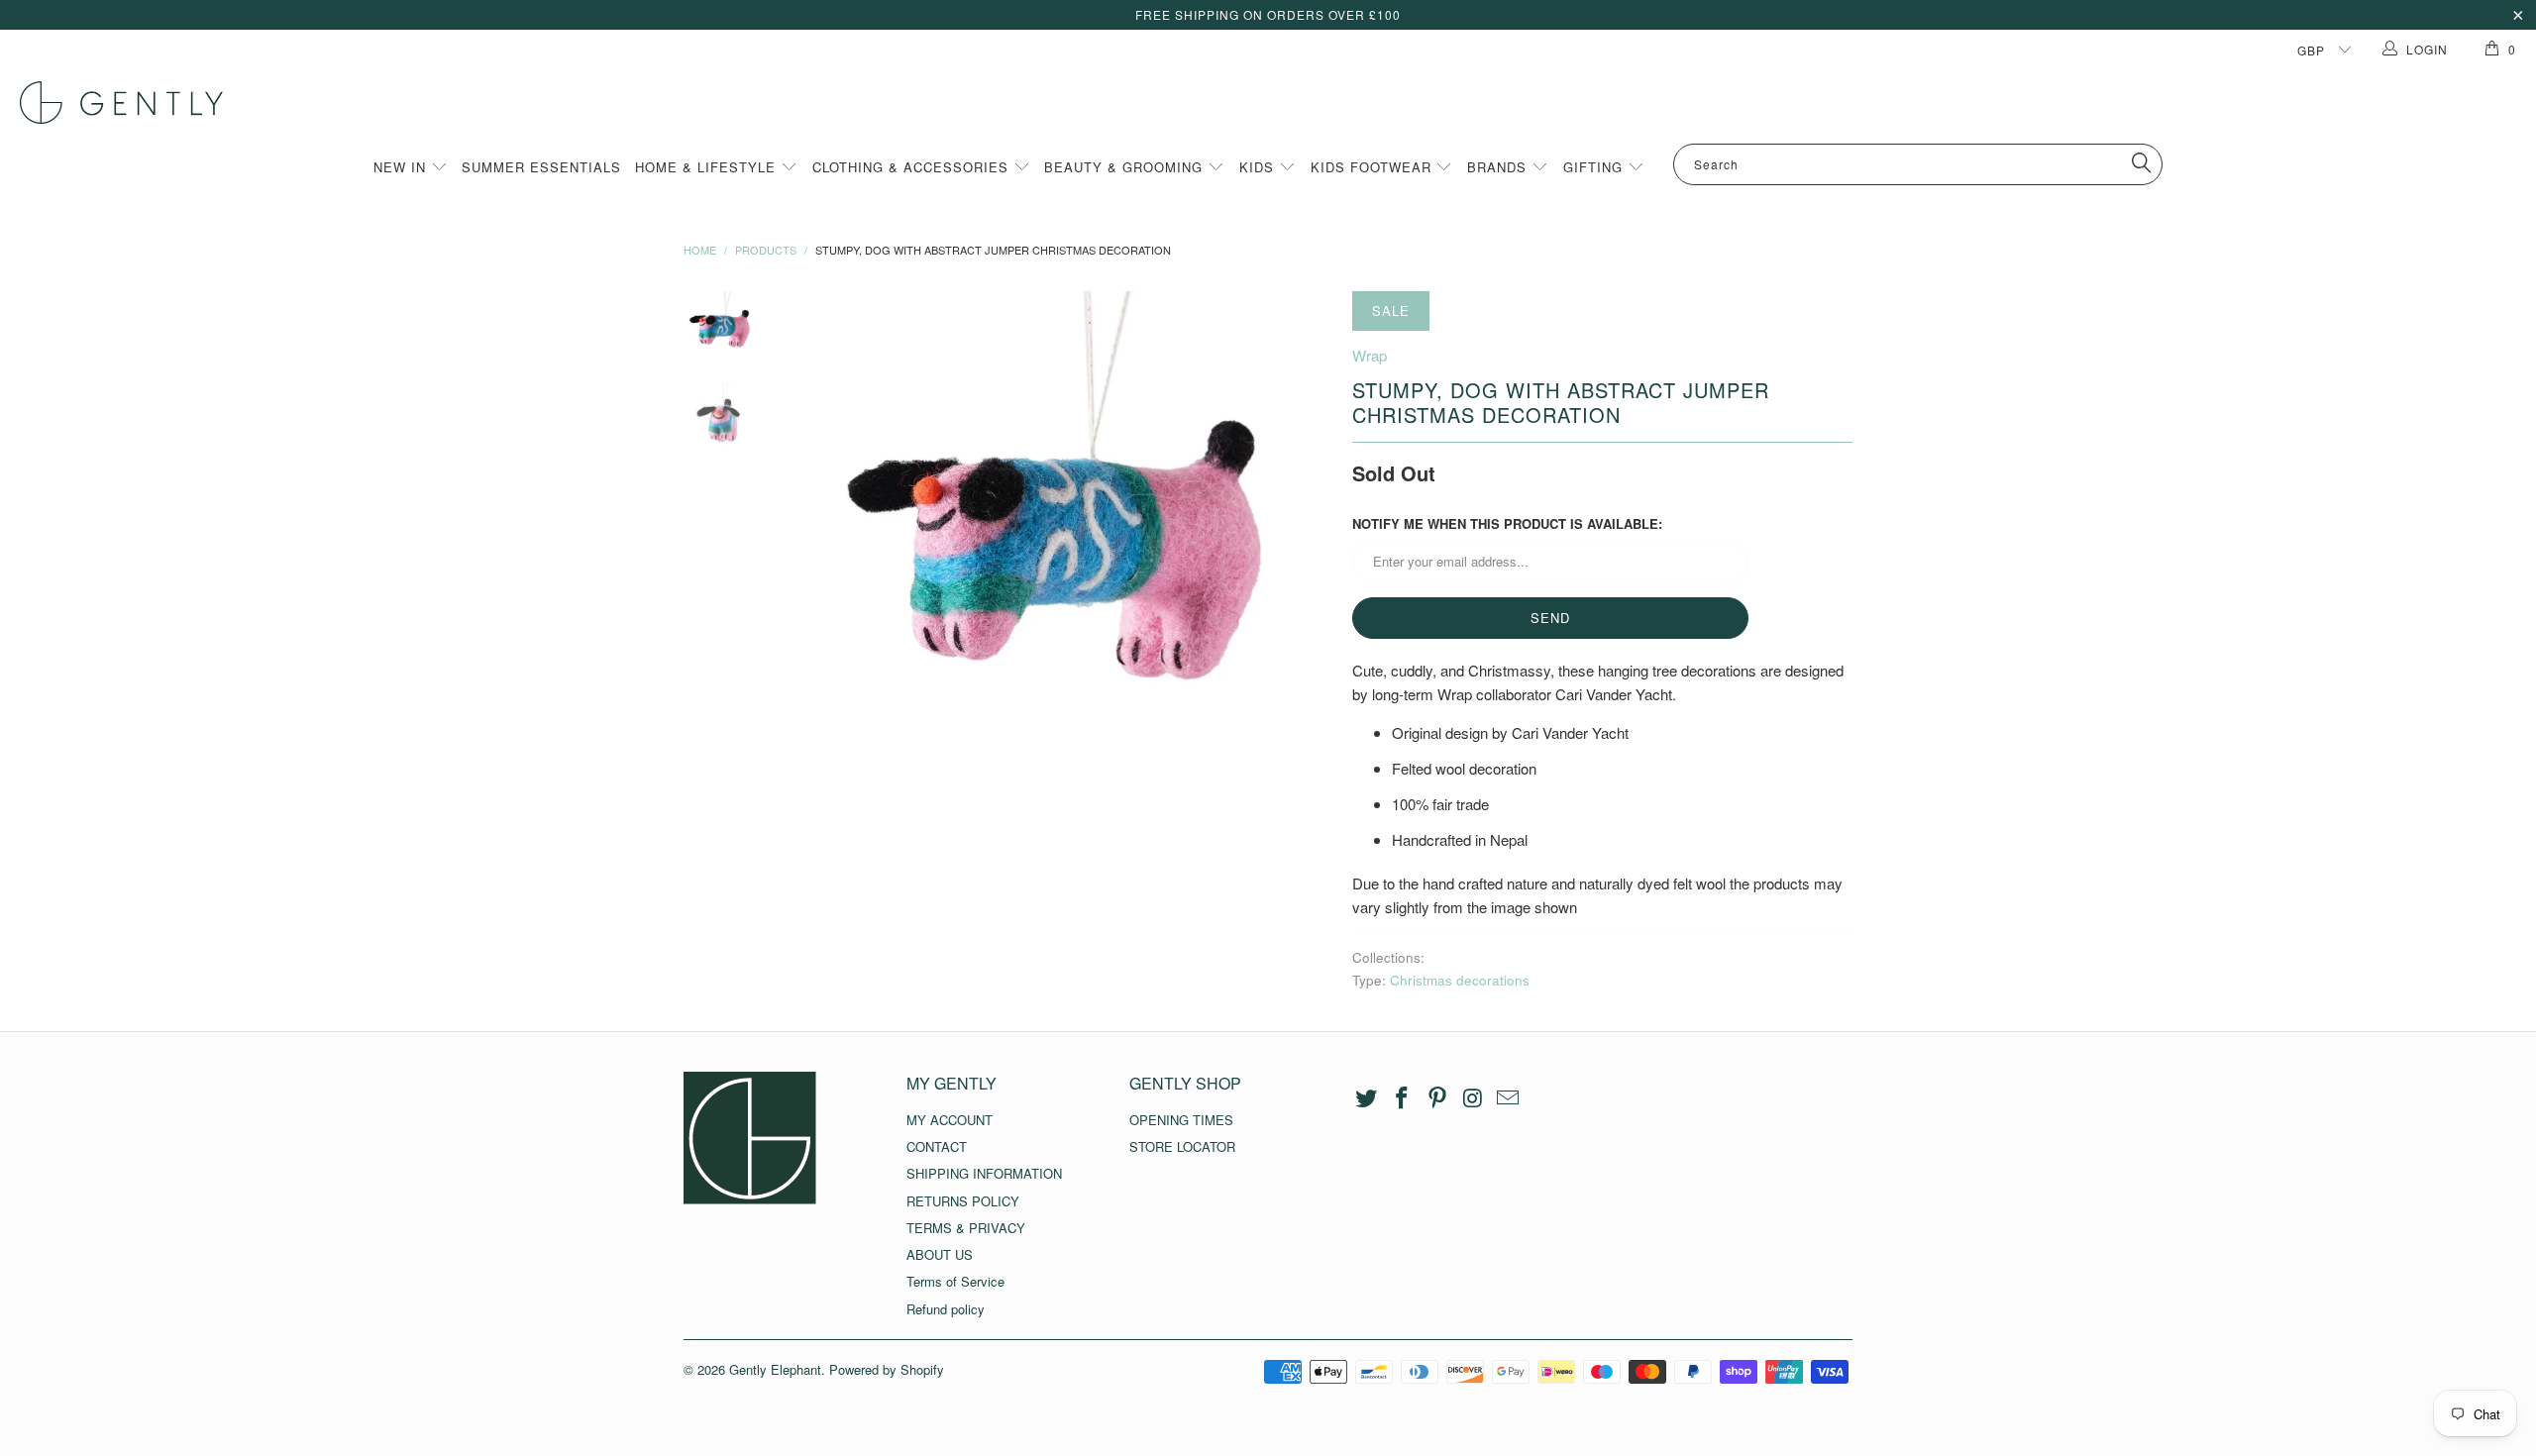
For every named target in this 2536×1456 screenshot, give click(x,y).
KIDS (1259, 167)
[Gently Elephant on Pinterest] (1437, 1098)
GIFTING (1595, 167)
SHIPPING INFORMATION (984, 1173)
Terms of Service (955, 1281)
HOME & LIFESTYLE (708, 167)
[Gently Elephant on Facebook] (1403, 1098)
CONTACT (937, 1146)
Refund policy (946, 1309)
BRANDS (1499, 167)
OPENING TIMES (1181, 1120)
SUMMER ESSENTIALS (541, 167)
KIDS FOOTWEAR (1374, 167)
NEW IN (402, 167)
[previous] (822, 552)
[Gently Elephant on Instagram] (1473, 1098)
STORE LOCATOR (1182, 1146)
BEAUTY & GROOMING (1126, 167)
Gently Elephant (775, 1369)
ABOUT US (940, 1254)
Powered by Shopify (887, 1369)
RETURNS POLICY (963, 1201)
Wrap (1370, 355)
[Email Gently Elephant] (1509, 1098)
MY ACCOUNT (950, 1120)
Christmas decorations (1460, 980)
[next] (1304, 552)
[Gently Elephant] (1278, 103)
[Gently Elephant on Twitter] (1367, 1098)
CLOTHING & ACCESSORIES (913, 167)
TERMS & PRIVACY (966, 1228)
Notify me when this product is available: (1507, 523)
